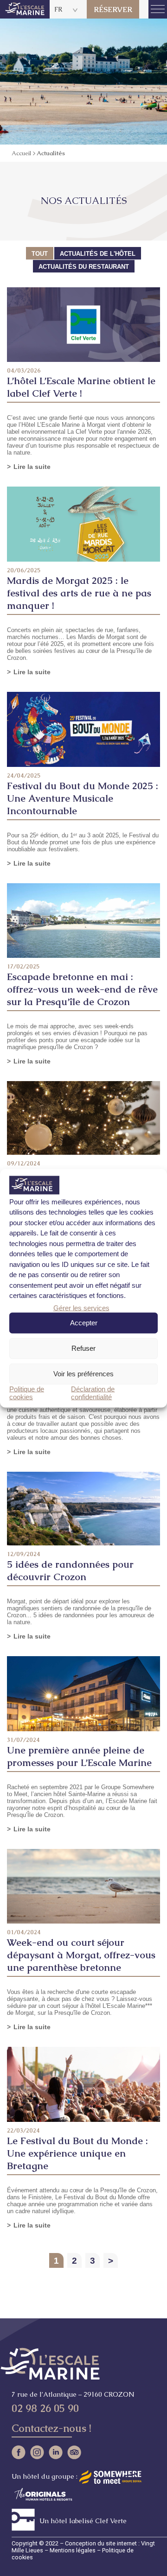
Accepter (84, 1323)
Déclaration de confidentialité (93, 1392)
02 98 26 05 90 (45, 2408)
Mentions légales (73, 2550)
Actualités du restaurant (84, 267)
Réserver (113, 9)
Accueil (21, 153)
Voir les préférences (83, 1374)
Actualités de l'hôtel (98, 254)
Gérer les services (81, 1307)
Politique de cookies (27, 1392)
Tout (40, 254)
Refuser (83, 1348)
